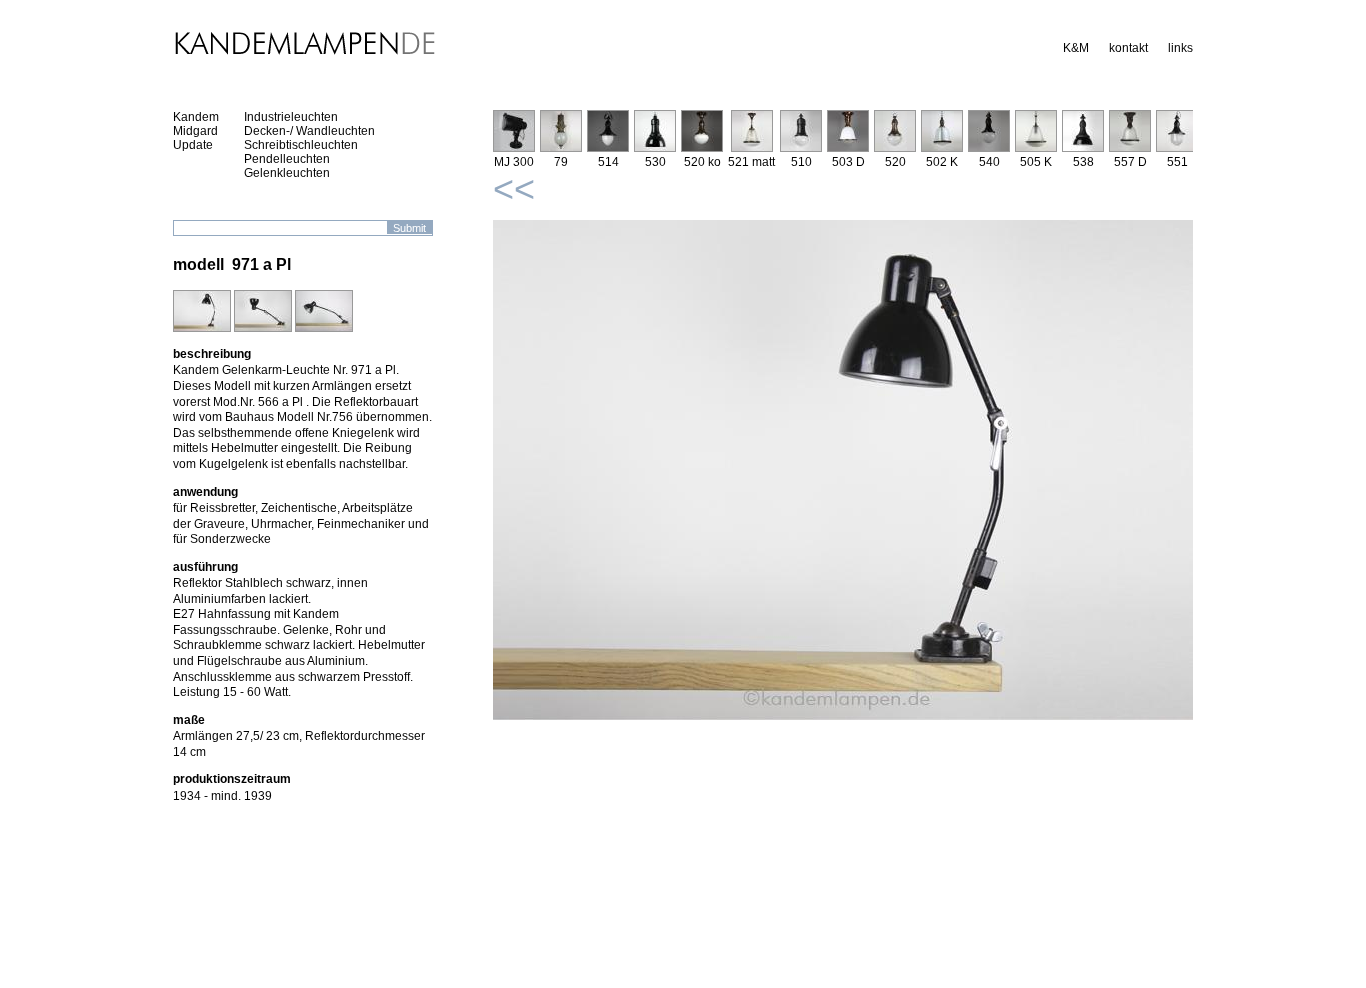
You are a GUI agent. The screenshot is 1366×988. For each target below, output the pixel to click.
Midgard (195, 131)
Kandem (196, 117)
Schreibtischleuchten (301, 145)
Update (193, 145)
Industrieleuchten (291, 117)
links (1180, 48)
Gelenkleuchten (287, 173)
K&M (1076, 48)
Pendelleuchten (287, 159)
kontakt (1128, 48)
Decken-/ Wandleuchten (309, 131)
